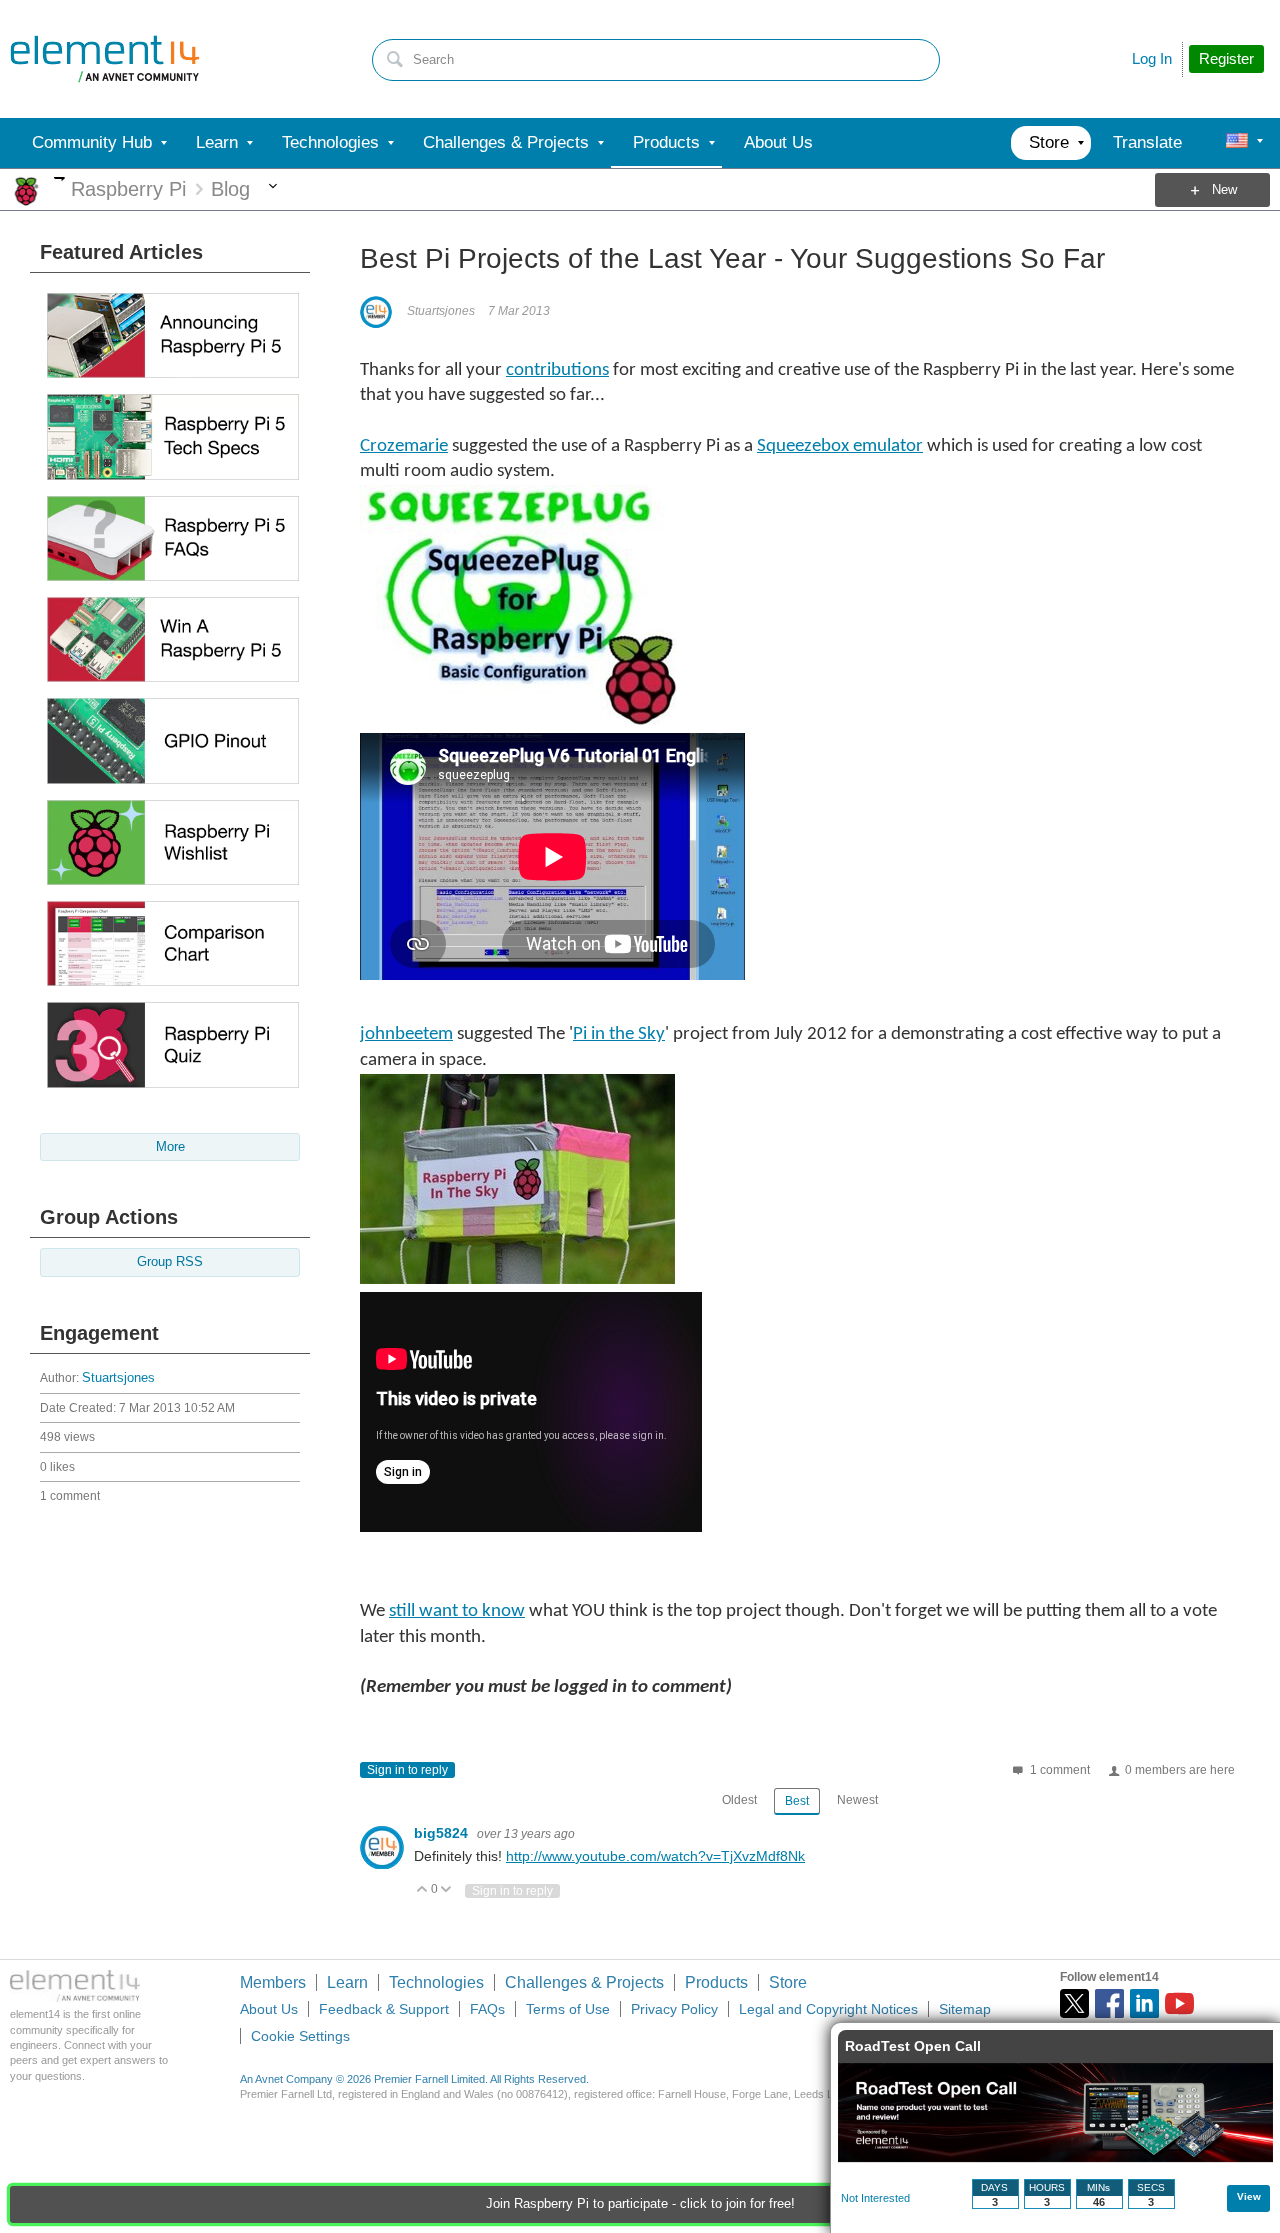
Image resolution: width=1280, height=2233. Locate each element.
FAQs (487, 2009)
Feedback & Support (384, 2009)
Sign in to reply (407, 1770)
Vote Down (446, 1890)
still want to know (457, 1611)
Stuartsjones (118, 1378)
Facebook (1109, 2003)
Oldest (739, 1800)
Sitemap (965, 2009)
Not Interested (875, 2198)
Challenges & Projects (584, 1982)
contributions (557, 370)
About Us (269, 2009)
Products (716, 1982)
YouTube (1179, 2003)
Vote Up (422, 1890)
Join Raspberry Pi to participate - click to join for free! (640, 2204)
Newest (857, 1800)
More (59, 178)
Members (273, 1982)
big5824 (443, 1833)
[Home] (105, 59)
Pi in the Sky (619, 1034)
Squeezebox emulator (840, 446)
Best (797, 1801)
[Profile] (1237, 143)
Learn (347, 1982)
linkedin (1144, 2003)
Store (788, 1982)
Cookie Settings (300, 2036)
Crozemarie (404, 446)
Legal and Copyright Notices (828, 2009)
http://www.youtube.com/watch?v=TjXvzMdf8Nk (655, 1856)
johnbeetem (406, 1034)
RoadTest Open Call (913, 2046)
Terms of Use (568, 2009)
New (1224, 190)
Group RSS (170, 1262)
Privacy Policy (674, 2009)
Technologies (436, 1982)
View (1249, 2196)
